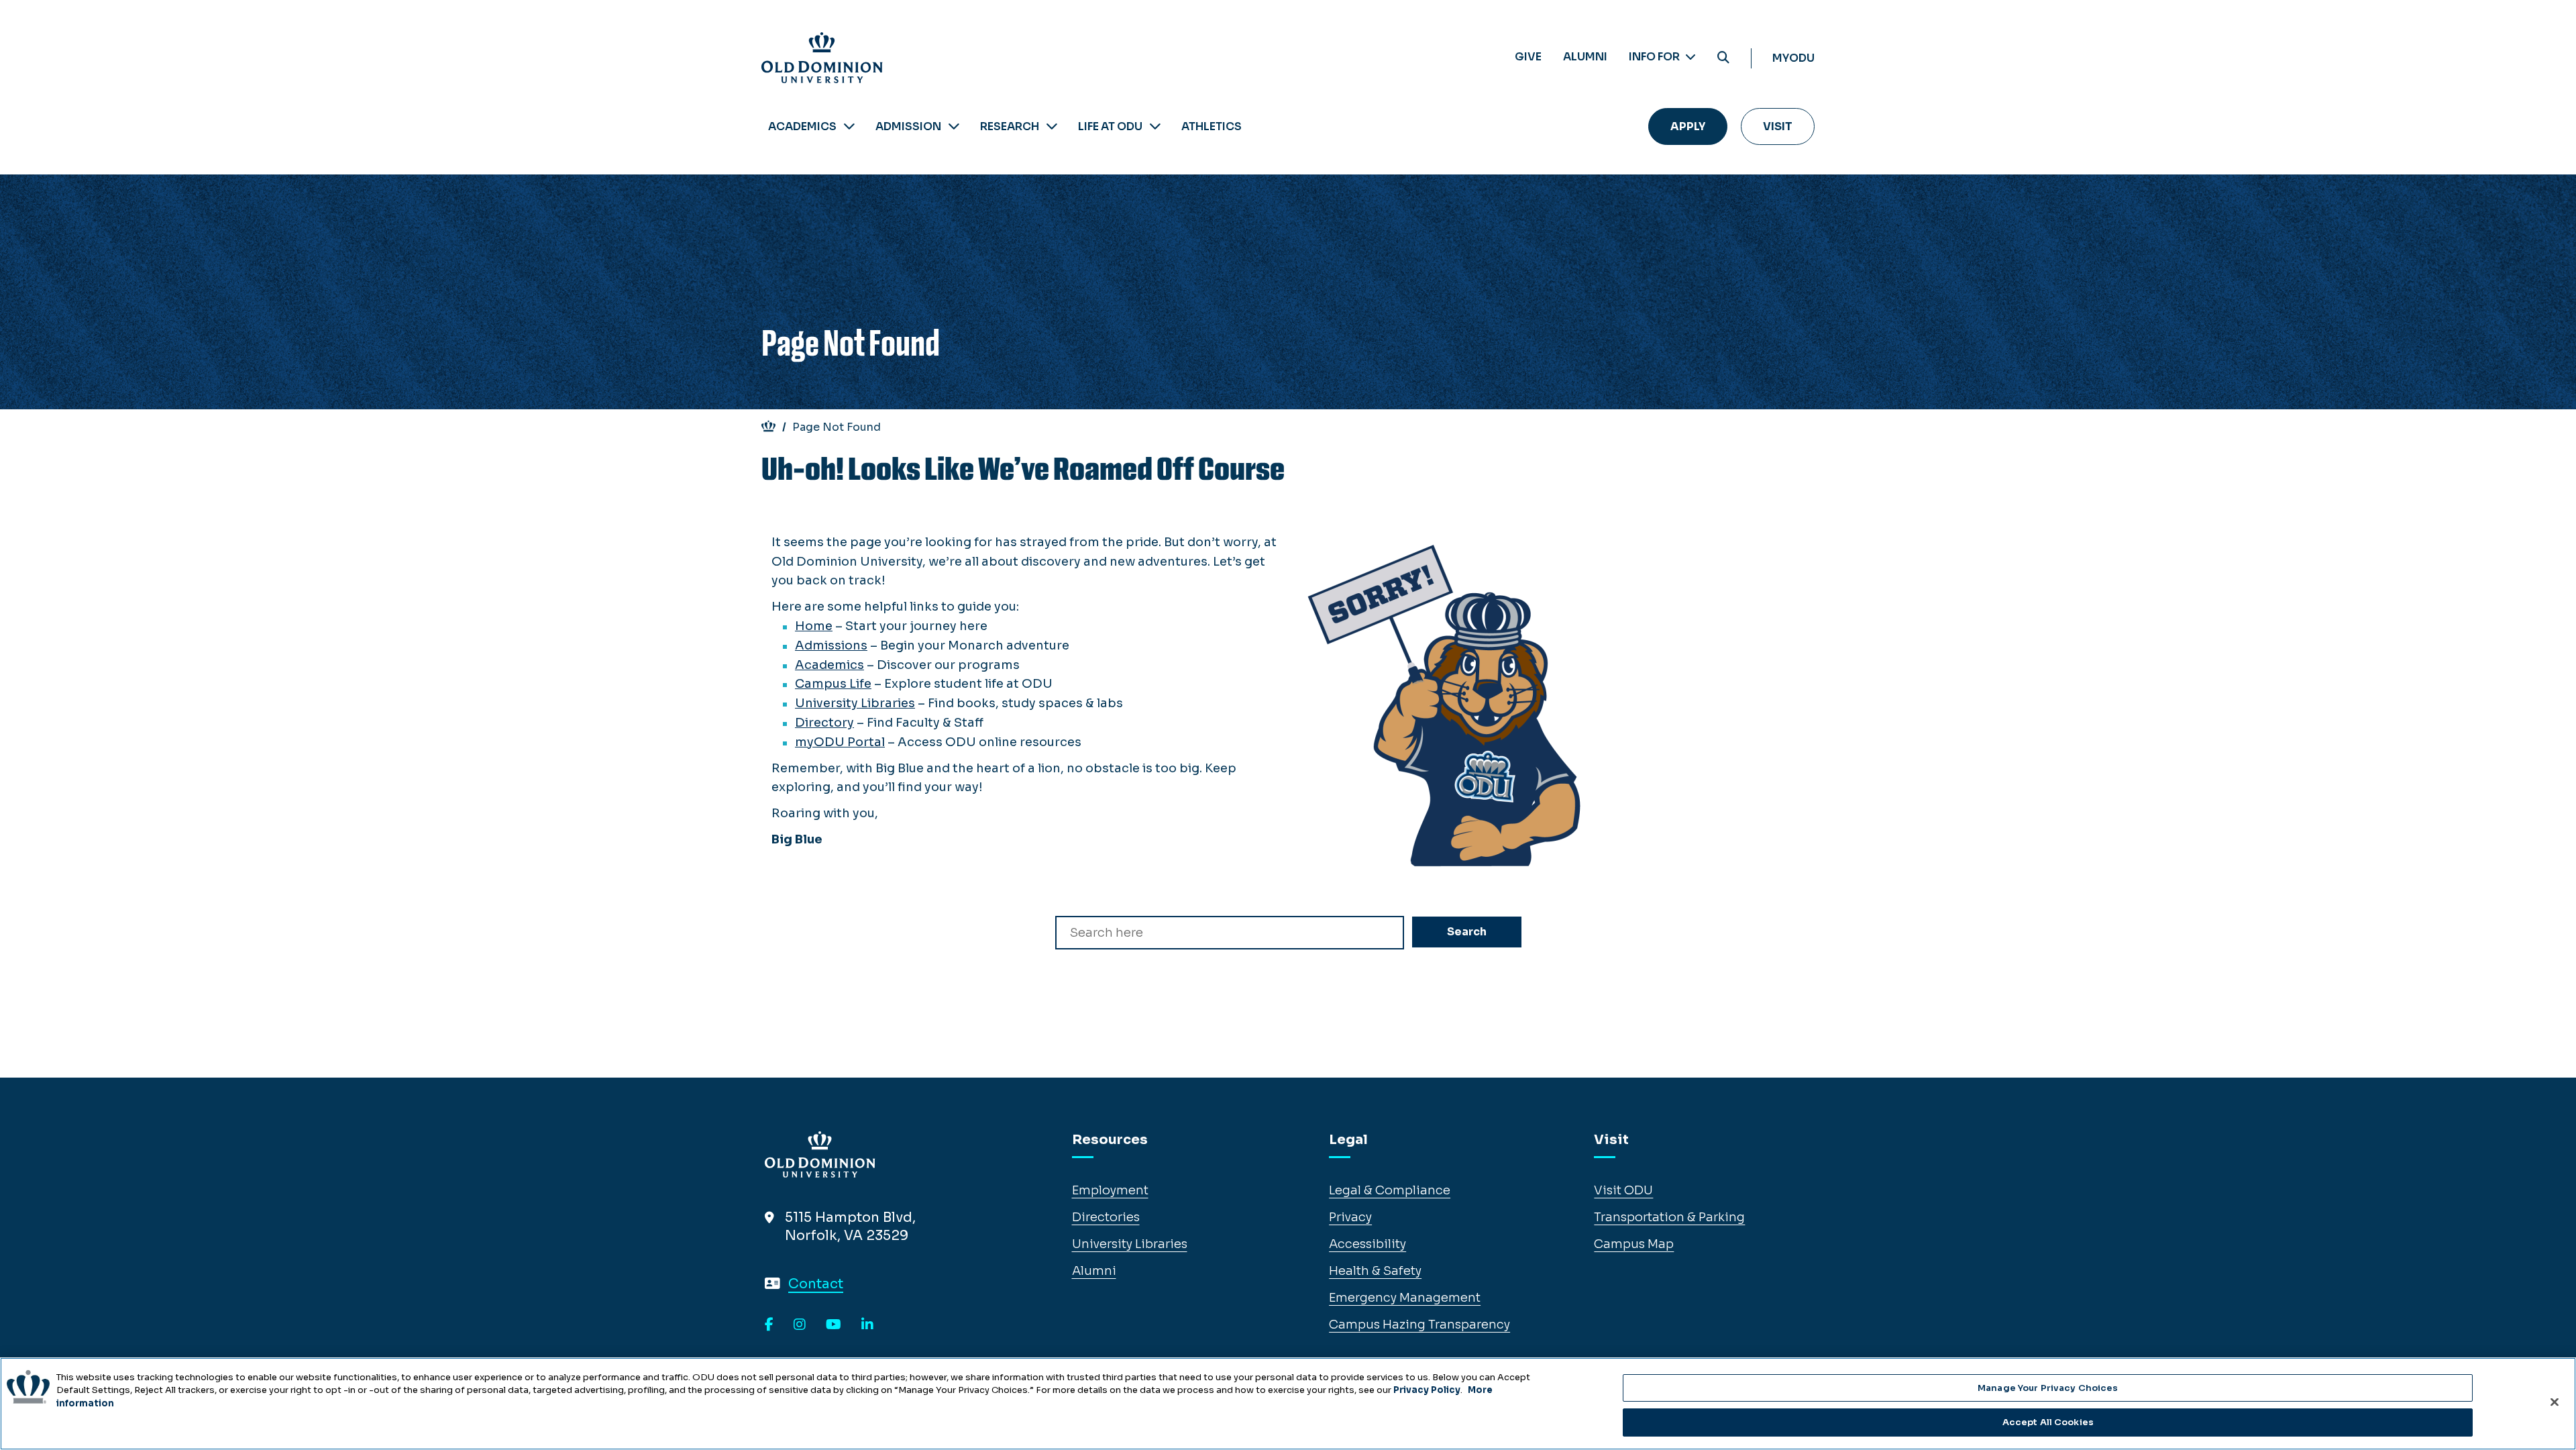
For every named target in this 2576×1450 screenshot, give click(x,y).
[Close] (2555, 1402)
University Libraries (855, 703)
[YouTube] (834, 1325)
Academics (802, 126)
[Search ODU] (1723, 58)
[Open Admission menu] (954, 126)
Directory (824, 723)
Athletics (1212, 126)
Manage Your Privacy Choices (2048, 1388)
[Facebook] (769, 1325)
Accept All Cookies (2048, 1422)
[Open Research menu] (1052, 126)
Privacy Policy (1427, 1390)
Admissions (831, 645)
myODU (1793, 58)
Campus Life (833, 684)
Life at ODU (1110, 126)
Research (1010, 126)
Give (1528, 57)
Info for (1655, 57)
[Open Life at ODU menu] (1155, 126)
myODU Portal (840, 742)
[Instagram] (800, 1325)
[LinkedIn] (867, 1325)
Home (814, 626)
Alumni (1585, 57)
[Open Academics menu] (849, 126)
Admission (908, 126)
